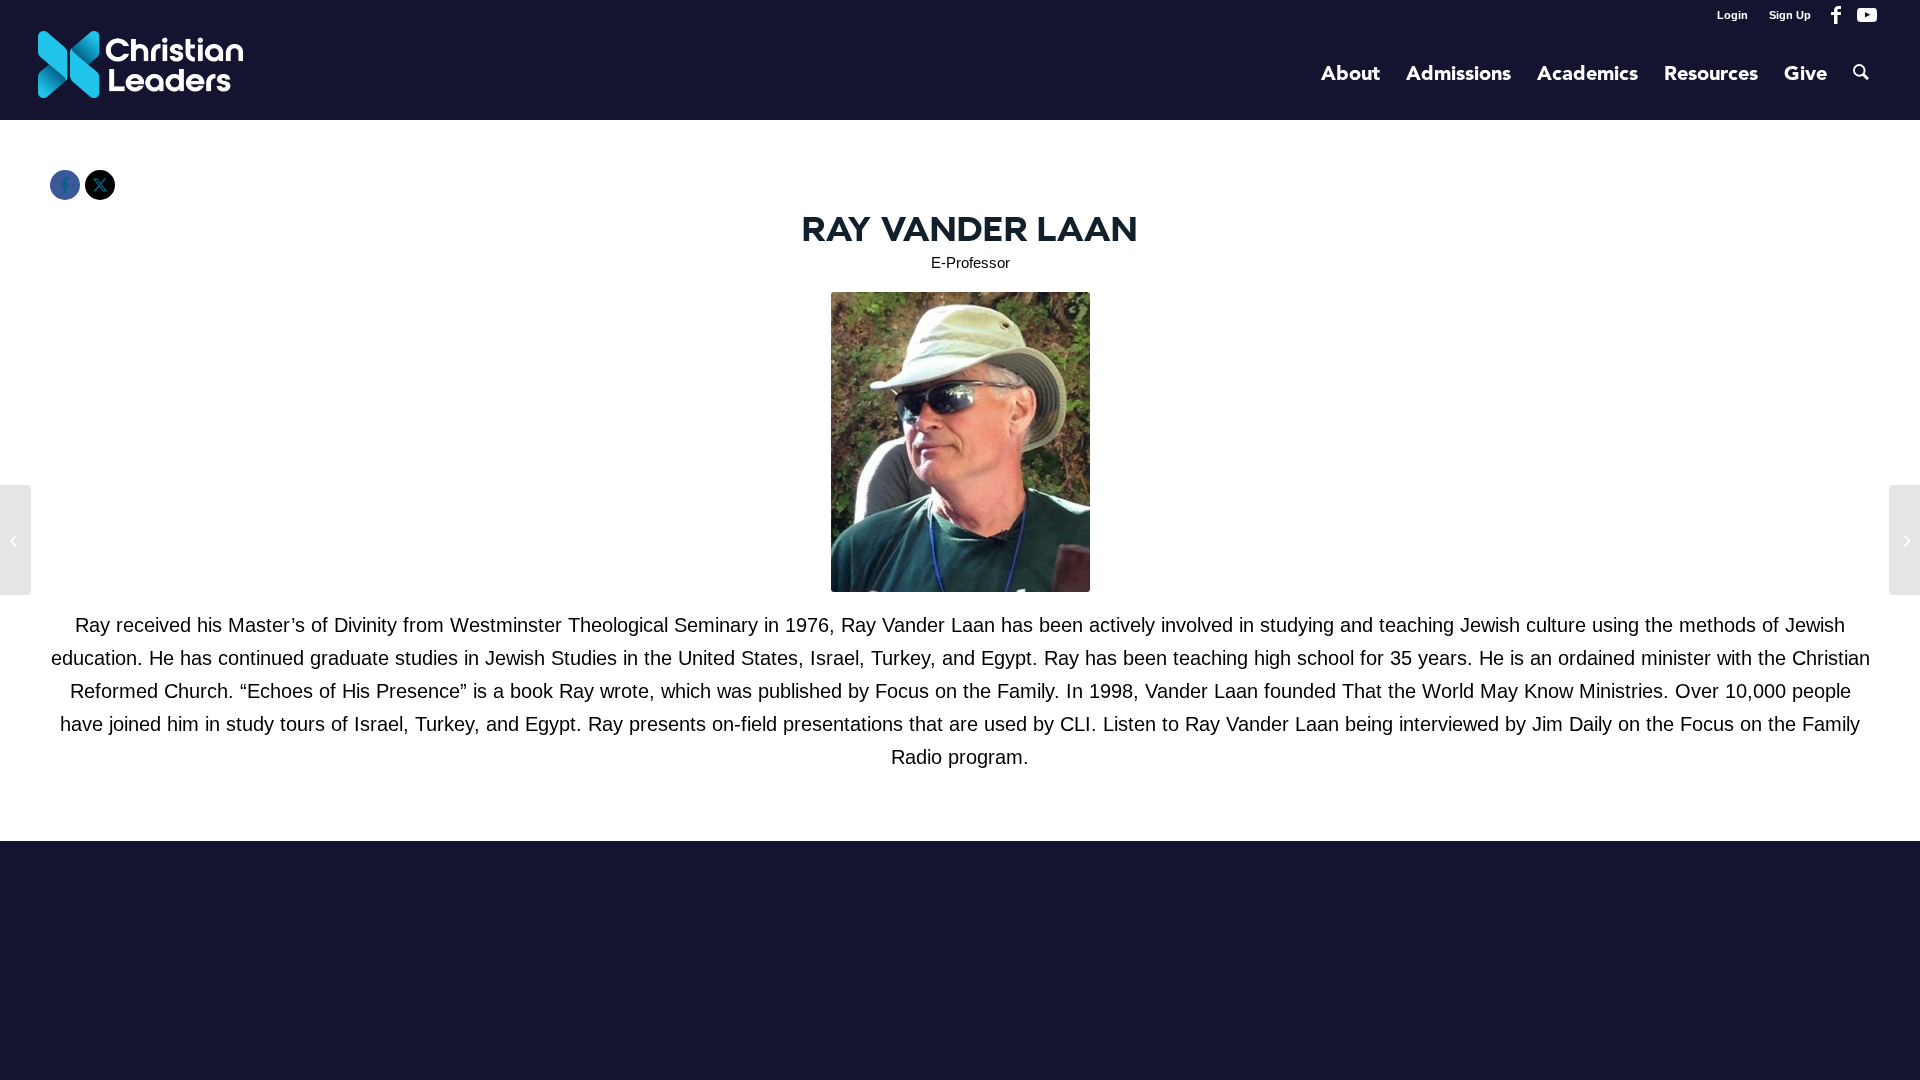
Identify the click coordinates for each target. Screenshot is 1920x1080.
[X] (100, 185)
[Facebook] (65, 185)
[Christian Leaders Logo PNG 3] (140, 75)
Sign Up (1790, 15)
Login (1732, 15)
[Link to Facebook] (1836, 15)
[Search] (1861, 75)
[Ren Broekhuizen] (15, 540)
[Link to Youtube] (1867, 15)
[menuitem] (1733, 15)
